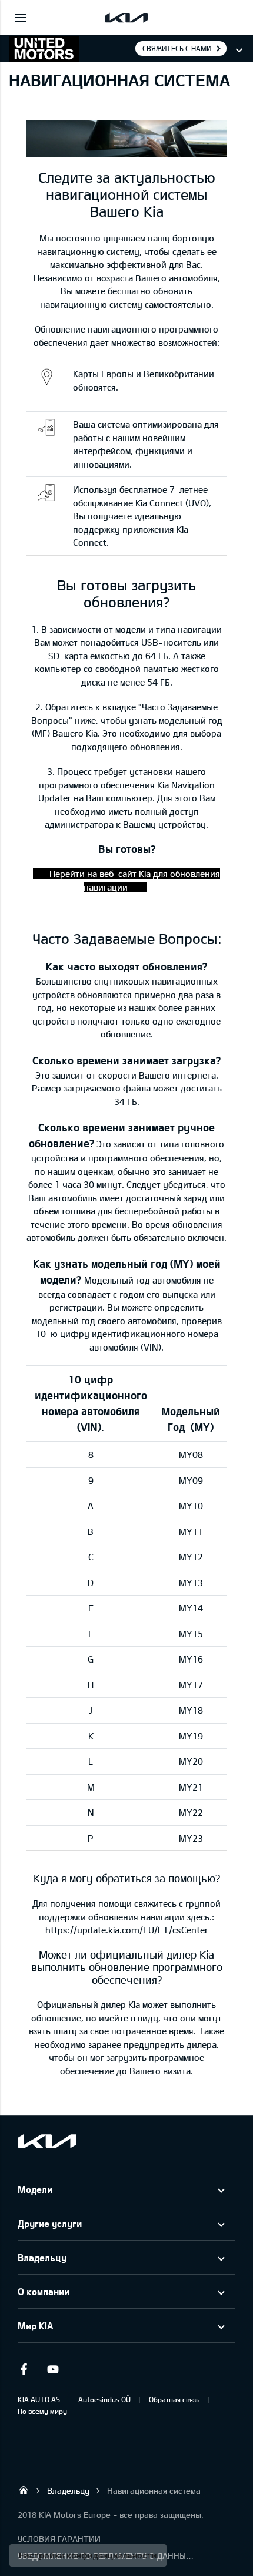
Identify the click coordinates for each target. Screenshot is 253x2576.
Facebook (24, 2369)
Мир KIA (35, 2325)
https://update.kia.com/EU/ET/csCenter (127, 1930)
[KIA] (126, 18)
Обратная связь (174, 2399)
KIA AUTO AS (39, 2399)
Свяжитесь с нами (177, 48)
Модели (35, 2189)
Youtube (53, 2369)
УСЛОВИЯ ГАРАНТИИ (59, 2539)
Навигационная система (154, 2491)
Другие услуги (50, 2223)
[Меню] (21, 18)
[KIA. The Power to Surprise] (47, 2141)
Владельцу (42, 2257)
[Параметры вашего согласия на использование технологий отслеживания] (88, 2555)
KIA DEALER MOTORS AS (24, 2490)
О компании (44, 2291)
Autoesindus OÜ (104, 2399)
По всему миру (42, 2411)
